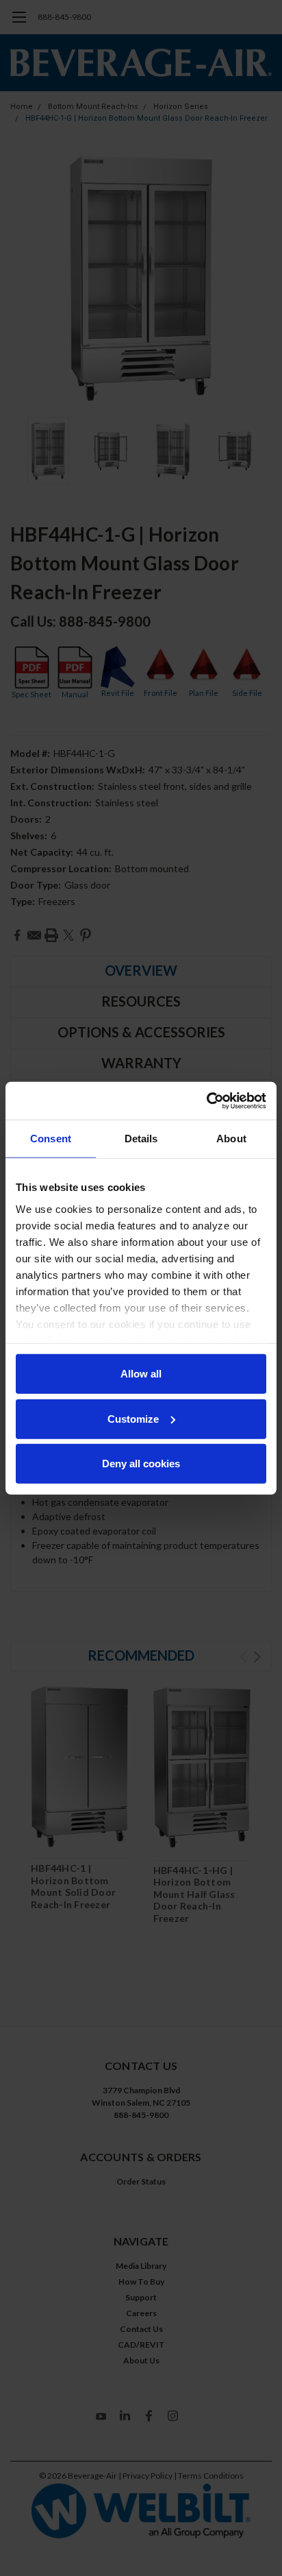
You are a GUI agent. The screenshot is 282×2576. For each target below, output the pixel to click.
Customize (133, 1418)
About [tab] (231, 1139)
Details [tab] (141, 1139)
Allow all (141, 1374)
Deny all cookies (141, 1464)
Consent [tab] (51, 1139)
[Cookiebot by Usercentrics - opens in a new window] (206, 1100)
